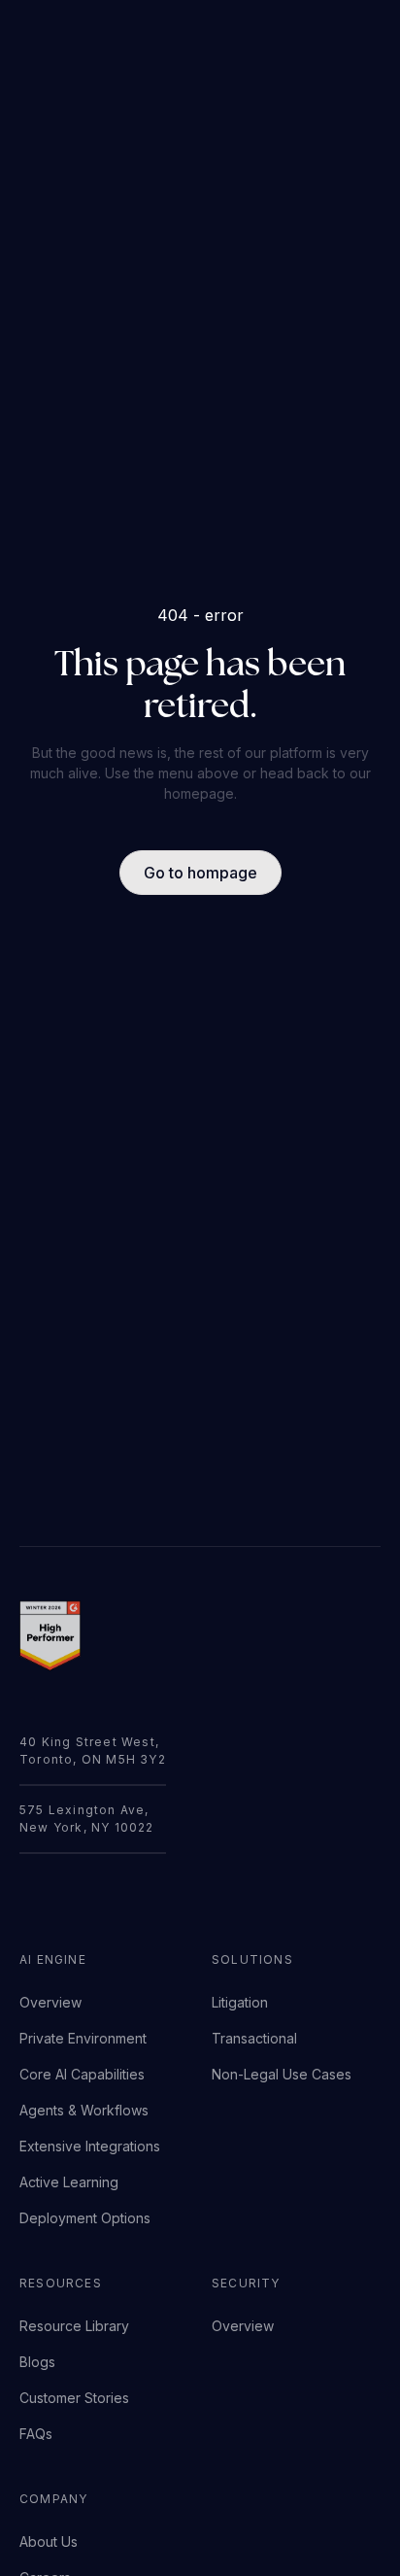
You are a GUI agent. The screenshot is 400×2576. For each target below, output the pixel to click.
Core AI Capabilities (82, 2074)
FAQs (36, 2434)
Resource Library (74, 2326)
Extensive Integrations (90, 2146)
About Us (49, 2542)
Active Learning (69, 2182)
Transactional (254, 2038)
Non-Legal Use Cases (282, 2074)
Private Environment (83, 2038)
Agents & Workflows (84, 2110)
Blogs (37, 2362)
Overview (50, 2002)
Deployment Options (85, 2218)
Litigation (240, 2002)
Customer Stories (74, 2398)
